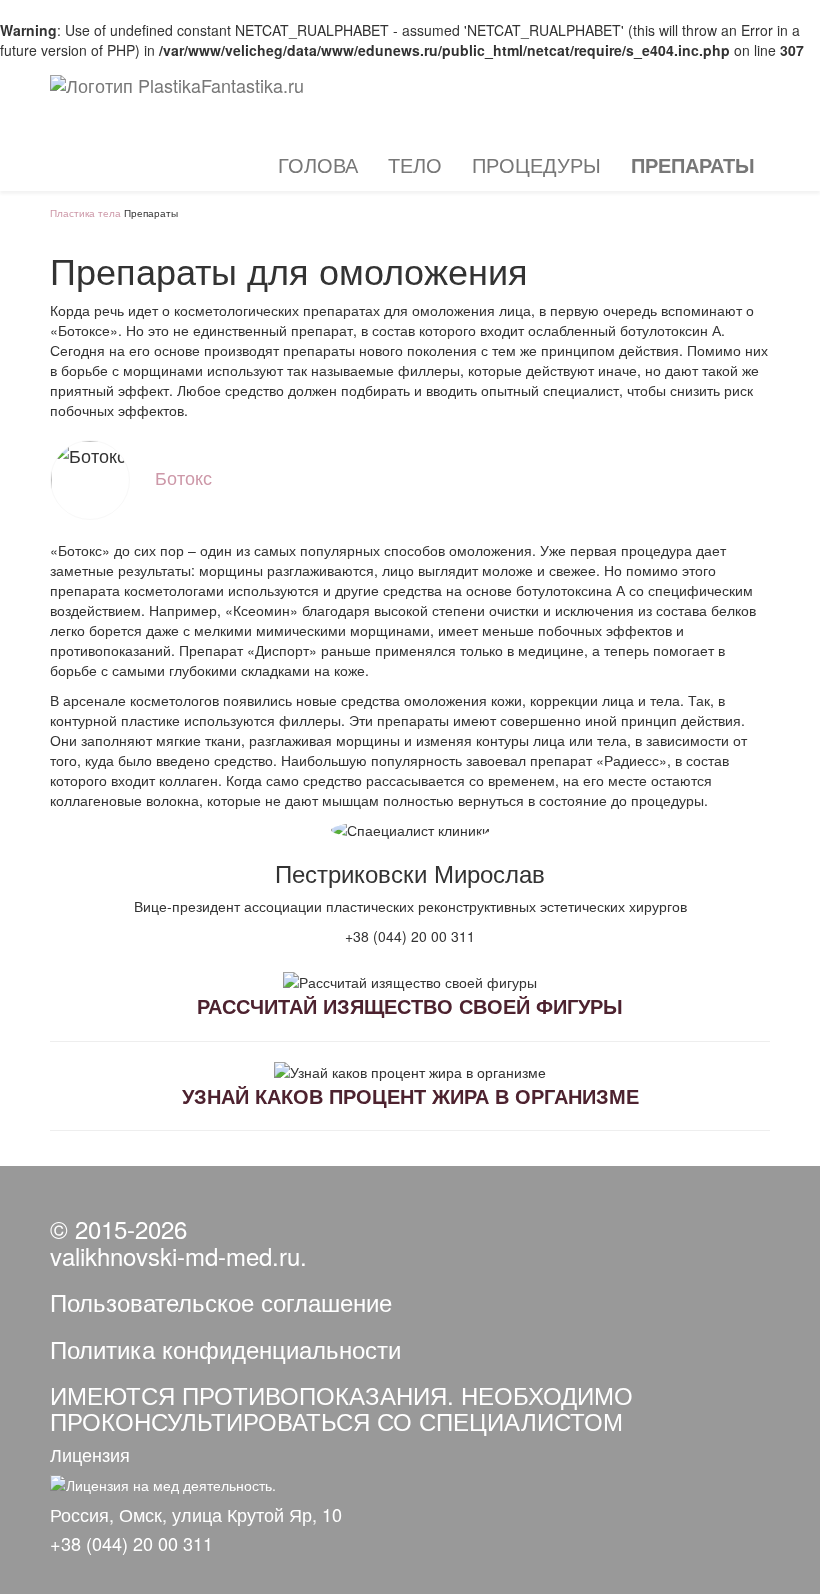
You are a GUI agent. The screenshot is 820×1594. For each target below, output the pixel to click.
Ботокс (183, 477)
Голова (318, 164)
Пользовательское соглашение (221, 1301)
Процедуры (536, 164)
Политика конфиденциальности (225, 1348)
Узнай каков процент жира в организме (410, 1095)
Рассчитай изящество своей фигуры (410, 1005)
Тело (415, 164)
